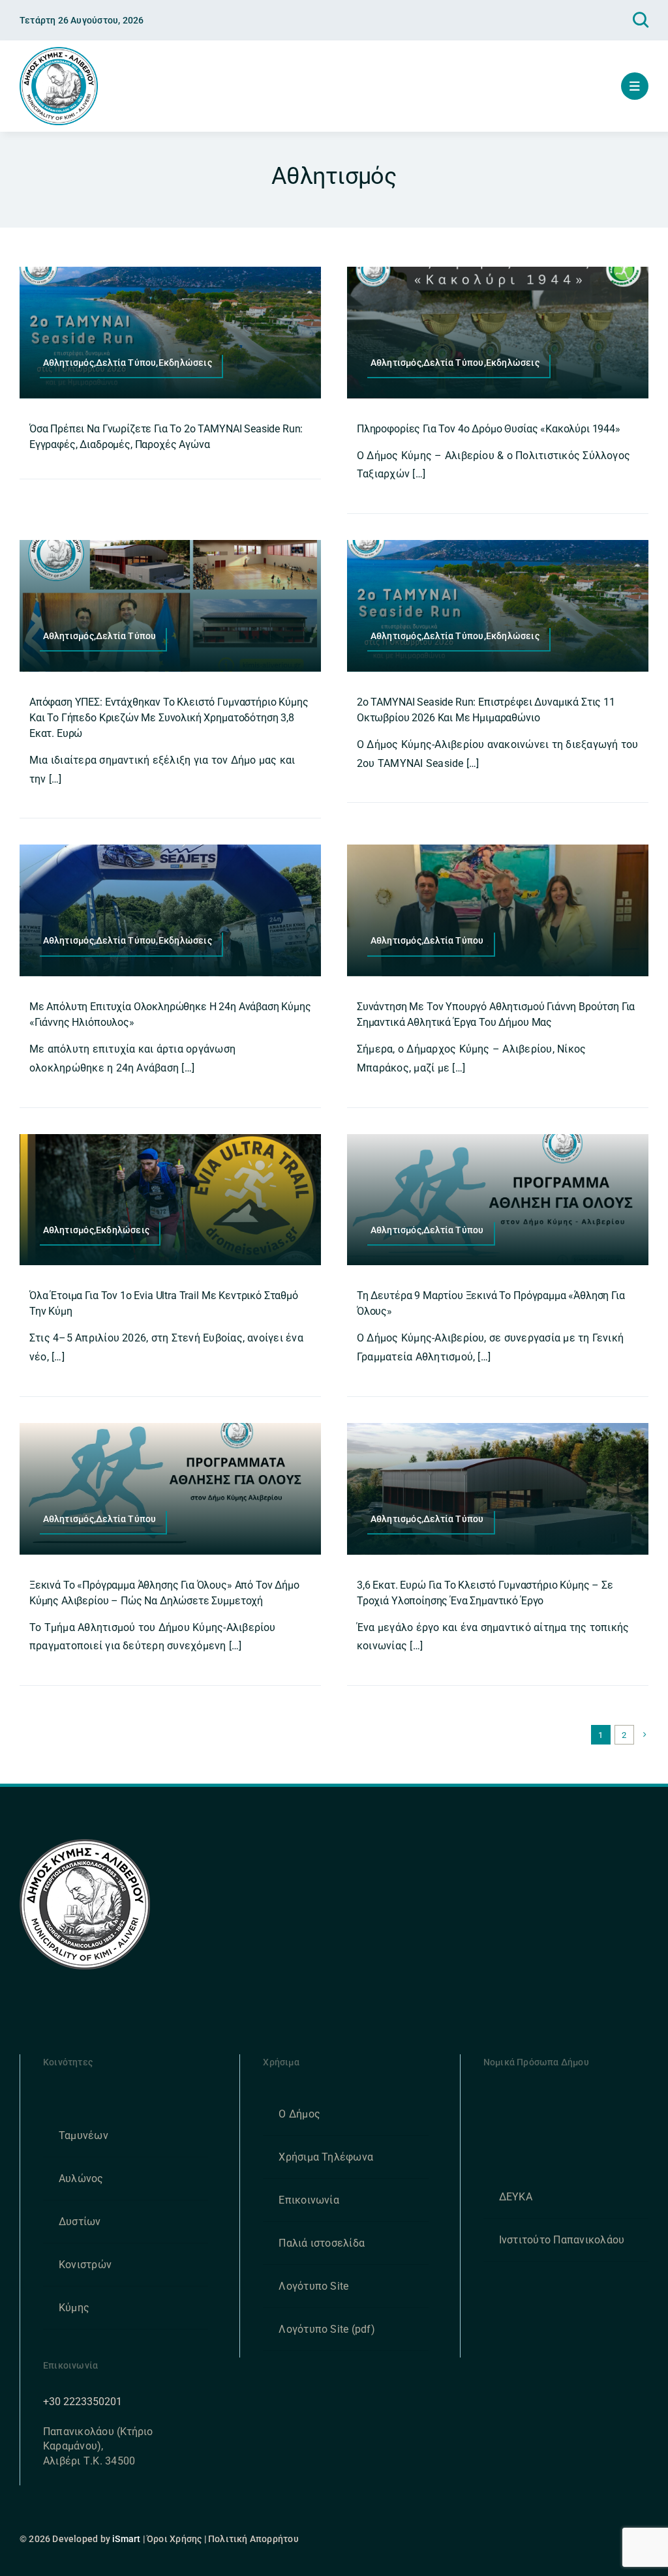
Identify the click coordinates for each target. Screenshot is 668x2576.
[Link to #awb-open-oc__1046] (641, 20)
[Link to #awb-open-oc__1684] (635, 86)
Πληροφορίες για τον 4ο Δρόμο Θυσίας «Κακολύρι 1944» (489, 429)
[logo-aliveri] (85, 1844)
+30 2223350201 (83, 2402)
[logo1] (59, 52)
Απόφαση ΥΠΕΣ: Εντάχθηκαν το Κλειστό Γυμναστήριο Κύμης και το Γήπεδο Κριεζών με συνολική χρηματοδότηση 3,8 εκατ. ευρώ (169, 718)
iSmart (126, 2539)
